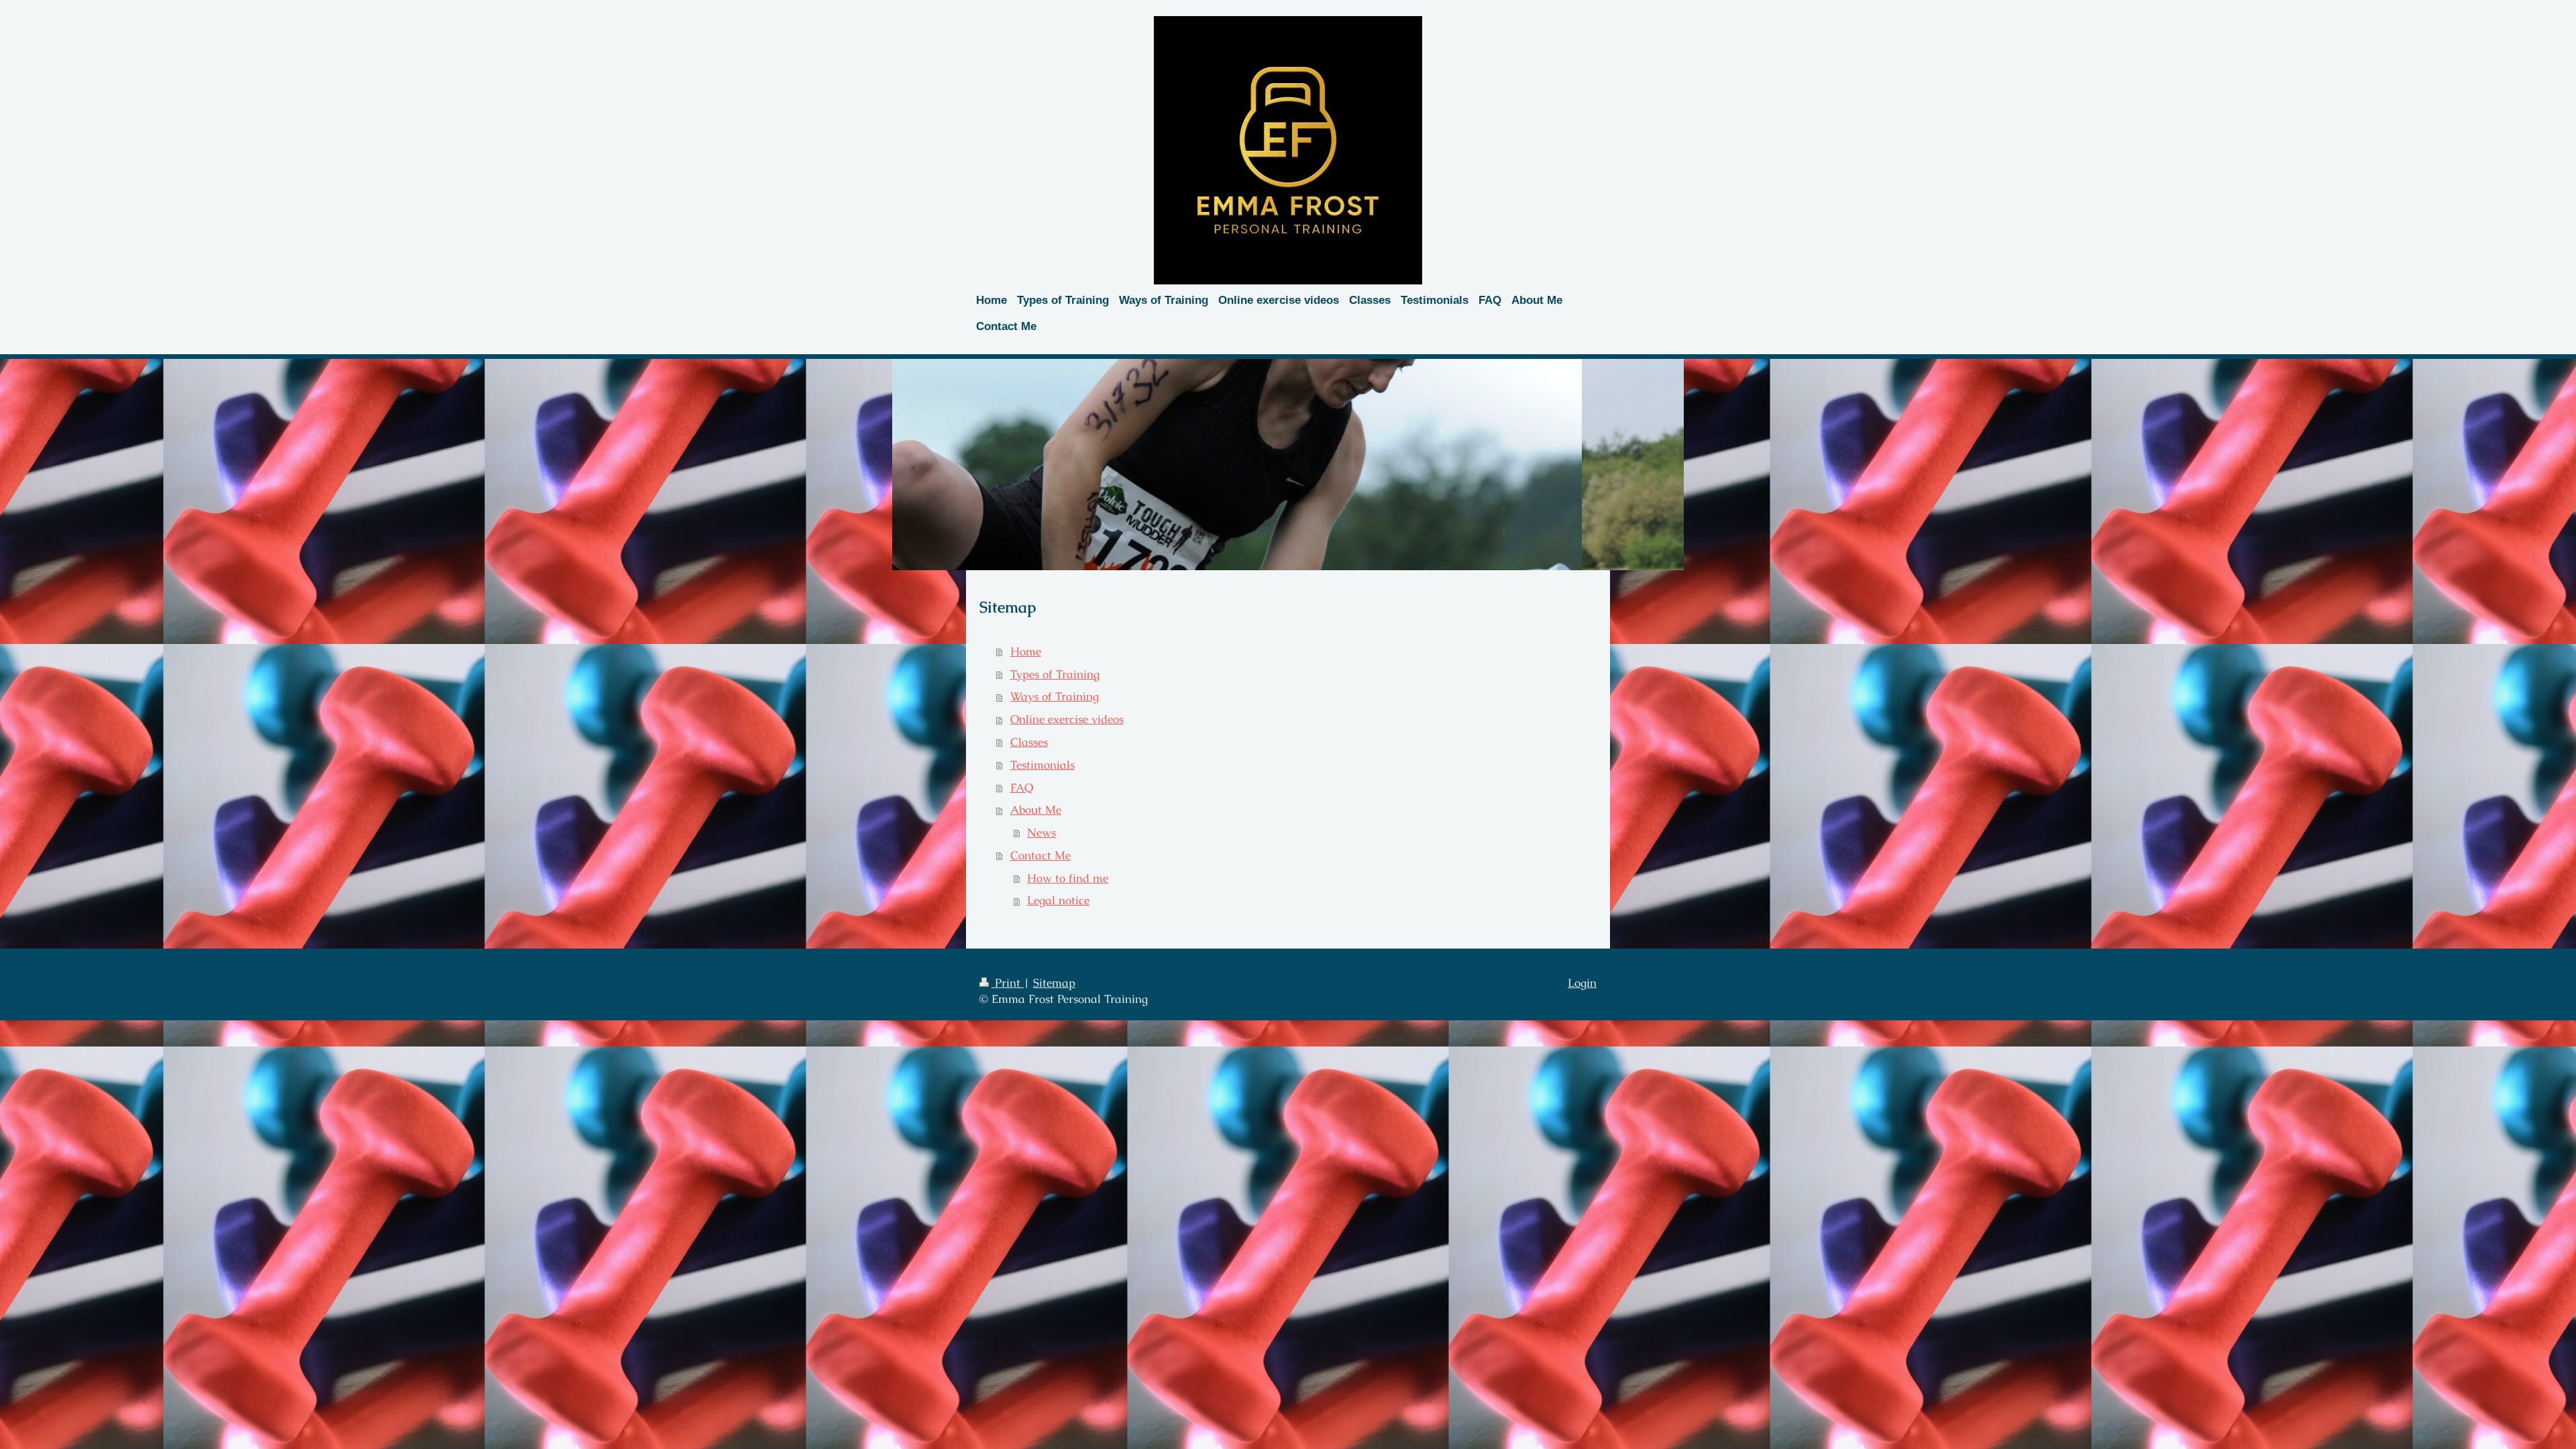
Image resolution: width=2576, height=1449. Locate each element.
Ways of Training (1055, 696)
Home (1026, 651)
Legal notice (1058, 900)
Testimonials (1042, 765)
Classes (1029, 742)
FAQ (1022, 788)
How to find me (1068, 878)
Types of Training (1055, 674)
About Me (1036, 810)
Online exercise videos (1067, 719)
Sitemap (1054, 983)
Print (1008, 983)
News (1041, 833)
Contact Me (1040, 855)
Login (1582, 983)
